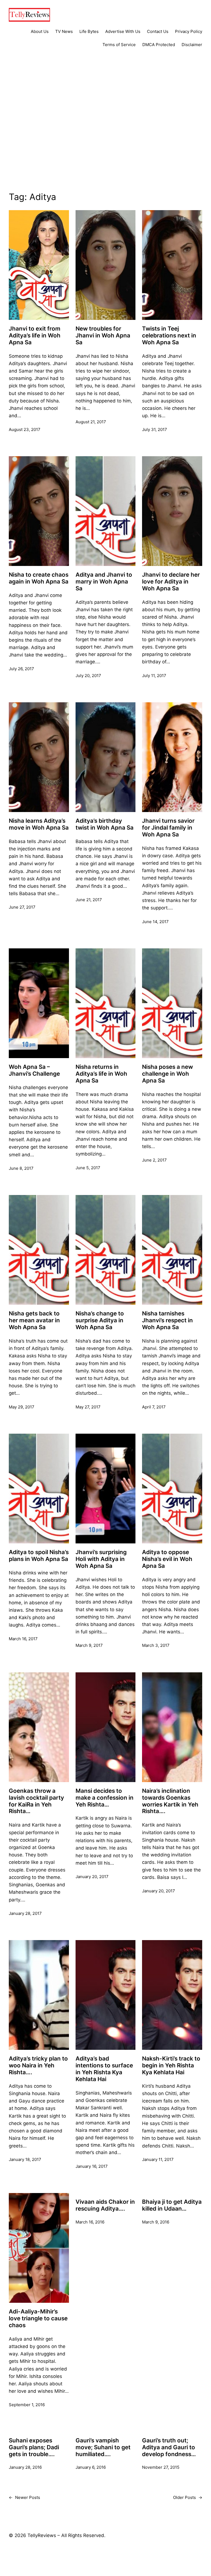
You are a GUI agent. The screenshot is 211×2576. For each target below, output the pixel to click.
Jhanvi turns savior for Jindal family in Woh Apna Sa (168, 828)
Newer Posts (24, 2497)
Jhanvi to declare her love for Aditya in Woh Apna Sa (171, 582)
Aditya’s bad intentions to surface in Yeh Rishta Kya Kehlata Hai (104, 2069)
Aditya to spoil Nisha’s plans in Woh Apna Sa (39, 1556)
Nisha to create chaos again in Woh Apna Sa (39, 578)
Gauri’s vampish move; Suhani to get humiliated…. (103, 2447)
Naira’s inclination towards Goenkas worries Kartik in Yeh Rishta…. (170, 1801)
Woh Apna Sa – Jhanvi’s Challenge (34, 1070)
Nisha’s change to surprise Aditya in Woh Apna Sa (100, 1320)
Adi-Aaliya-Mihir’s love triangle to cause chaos (38, 2318)
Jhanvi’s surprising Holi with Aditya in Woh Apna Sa (101, 1559)
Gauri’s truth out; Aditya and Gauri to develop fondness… (169, 2447)
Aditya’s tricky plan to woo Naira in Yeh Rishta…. (38, 2065)
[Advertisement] (105, 130)
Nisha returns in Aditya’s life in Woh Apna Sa (101, 1074)
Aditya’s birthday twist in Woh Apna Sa (105, 824)
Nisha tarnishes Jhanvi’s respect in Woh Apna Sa (167, 1320)
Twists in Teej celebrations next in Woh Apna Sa (169, 336)
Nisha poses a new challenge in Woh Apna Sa (167, 1074)
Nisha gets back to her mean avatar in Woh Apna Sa (34, 1320)
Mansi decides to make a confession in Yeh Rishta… (105, 1798)
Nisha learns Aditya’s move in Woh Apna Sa (39, 824)
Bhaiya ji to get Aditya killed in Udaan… (172, 2205)
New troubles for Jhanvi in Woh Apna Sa (103, 336)
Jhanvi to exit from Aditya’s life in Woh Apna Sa (35, 336)
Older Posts (188, 2497)
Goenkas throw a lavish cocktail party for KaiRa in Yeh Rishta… (36, 1801)
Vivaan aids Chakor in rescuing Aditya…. (105, 2205)
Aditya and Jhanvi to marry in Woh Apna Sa (104, 582)
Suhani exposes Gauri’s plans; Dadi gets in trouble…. (34, 2447)
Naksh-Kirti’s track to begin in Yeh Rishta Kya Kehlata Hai (171, 2065)
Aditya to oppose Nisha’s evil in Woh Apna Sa (167, 1559)
